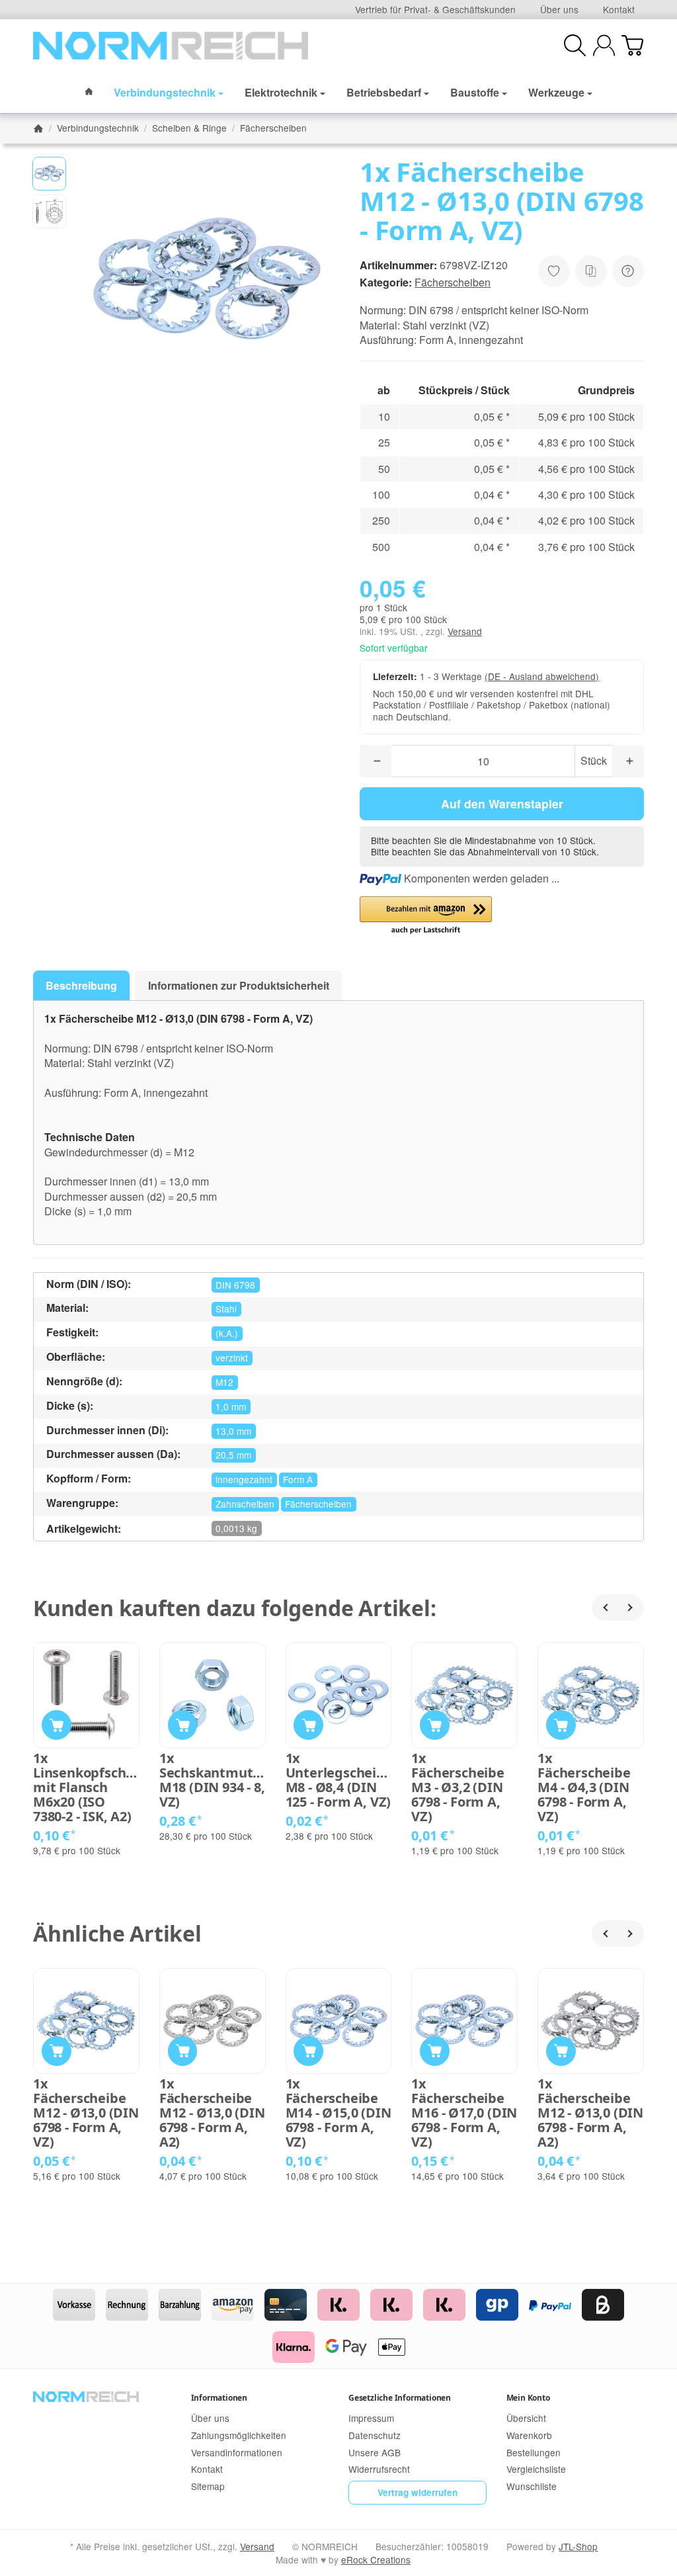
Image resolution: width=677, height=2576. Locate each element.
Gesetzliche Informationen (400, 2398)
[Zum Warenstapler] (632, 45)
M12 (224, 1382)
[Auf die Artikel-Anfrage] (554, 271)
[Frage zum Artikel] (628, 271)
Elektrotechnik (281, 92)
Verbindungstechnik (165, 92)
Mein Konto (528, 2398)
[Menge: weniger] (376, 761)
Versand (465, 631)
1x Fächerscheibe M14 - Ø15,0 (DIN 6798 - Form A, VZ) (338, 2113)
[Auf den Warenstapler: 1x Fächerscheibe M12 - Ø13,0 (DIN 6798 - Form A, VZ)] (57, 2051)
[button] (49, 174)
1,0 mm (231, 1406)
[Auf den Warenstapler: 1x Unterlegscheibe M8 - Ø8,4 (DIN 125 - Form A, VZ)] (308, 1725)
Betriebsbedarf (384, 92)
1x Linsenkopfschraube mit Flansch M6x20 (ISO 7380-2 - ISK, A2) (86, 1787)
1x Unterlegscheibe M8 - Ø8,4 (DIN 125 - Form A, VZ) (339, 1780)
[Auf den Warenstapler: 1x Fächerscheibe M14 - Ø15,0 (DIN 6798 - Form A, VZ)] (308, 2051)
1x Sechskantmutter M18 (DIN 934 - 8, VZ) (213, 1780)
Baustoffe (475, 92)
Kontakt (619, 9)
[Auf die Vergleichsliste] (591, 271)
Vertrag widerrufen (418, 2492)
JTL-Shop (578, 2546)
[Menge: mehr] (628, 761)
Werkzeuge (556, 92)
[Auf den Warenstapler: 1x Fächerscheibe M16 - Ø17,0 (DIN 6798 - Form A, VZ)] (435, 2051)
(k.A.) (227, 1333)
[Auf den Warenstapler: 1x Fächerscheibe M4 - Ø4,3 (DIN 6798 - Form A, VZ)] (561, 1725)
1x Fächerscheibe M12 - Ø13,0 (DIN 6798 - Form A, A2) (212, 2113)
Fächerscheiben (453, 282)
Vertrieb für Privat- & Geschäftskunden (435, 9)
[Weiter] (631, 1608)
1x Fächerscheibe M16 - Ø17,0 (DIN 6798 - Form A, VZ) (464, 2113)
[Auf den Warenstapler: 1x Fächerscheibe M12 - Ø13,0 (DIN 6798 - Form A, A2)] (183, 2051)
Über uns (559, 9)
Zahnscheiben (245, 1504)
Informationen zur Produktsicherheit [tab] (239, 985)
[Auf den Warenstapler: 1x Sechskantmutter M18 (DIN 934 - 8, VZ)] (183, 1725)
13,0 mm (233, 1431)
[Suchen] (575, 45)
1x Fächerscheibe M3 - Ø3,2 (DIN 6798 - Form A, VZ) (458, 1787)
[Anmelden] (604, 45)
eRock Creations (376, 2559)
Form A (298, 1479)
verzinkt (232, 1357)
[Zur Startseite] (171, 46)
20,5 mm (233, 1455)
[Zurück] (605, 1608)
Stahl (226, 1309)
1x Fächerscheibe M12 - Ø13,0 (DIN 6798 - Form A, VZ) (86, 2113)
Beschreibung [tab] (81, 985)
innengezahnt (244, 1479)
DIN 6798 (235, 1285)
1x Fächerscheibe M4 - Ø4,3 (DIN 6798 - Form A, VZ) (584, 1787)
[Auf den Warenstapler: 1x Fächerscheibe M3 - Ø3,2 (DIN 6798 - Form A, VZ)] (435, 1725)
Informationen (219, 2398)
